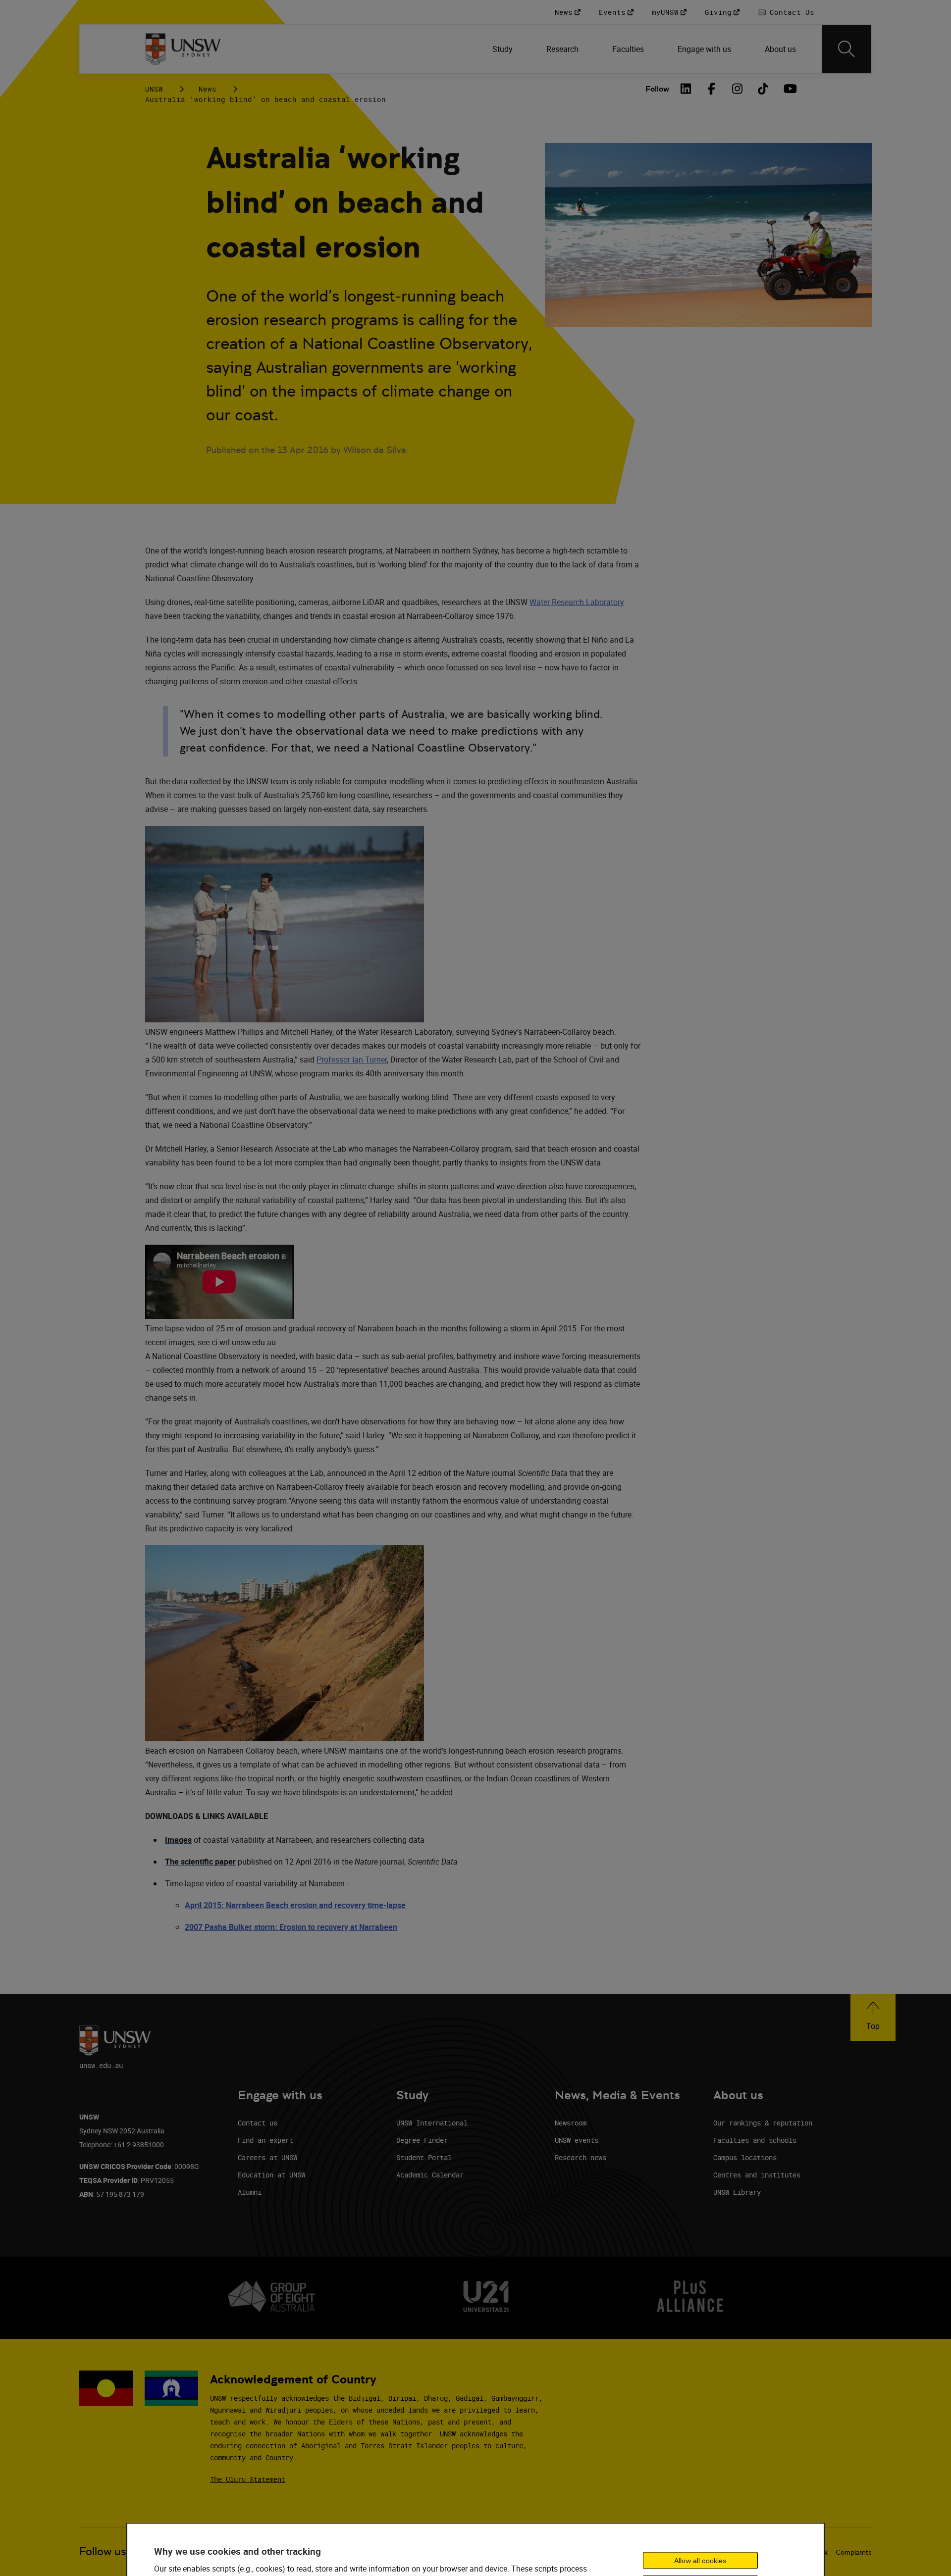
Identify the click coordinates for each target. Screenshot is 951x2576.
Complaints (854, 2552)
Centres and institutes (757, 2175)
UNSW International (432, 2123)
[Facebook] (712, 89)
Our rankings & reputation (763, 2123)
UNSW (154, 89)
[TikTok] (763, 89)
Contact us (258, 2123)
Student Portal (424, 2157)
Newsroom (571, 2123)
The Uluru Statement (248, 2479)
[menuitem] (503, 49)
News (208, 89)
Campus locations (745, 2157)
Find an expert (265, 2140)
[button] (873, 2017)
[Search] (846, 49)
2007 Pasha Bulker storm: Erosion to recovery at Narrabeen (291, 1927)
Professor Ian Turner (352, 1060)
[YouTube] (789, 89)
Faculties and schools (755, 2140)
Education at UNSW (271, 2175)
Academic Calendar (430, 2175)
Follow (657, 89)
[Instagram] (738, 89)
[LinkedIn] (686, 89)
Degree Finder (422, 2140)
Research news (581, 2157)
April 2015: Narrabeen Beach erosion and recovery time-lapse (295, 1905)
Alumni (250, 2192)
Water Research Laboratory (577, 602)
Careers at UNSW (267, 2157)
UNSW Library (737, 2192)
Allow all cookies (700, 2560)
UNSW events (577, 2140)
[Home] (183, 49)
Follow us (103, 2551)
